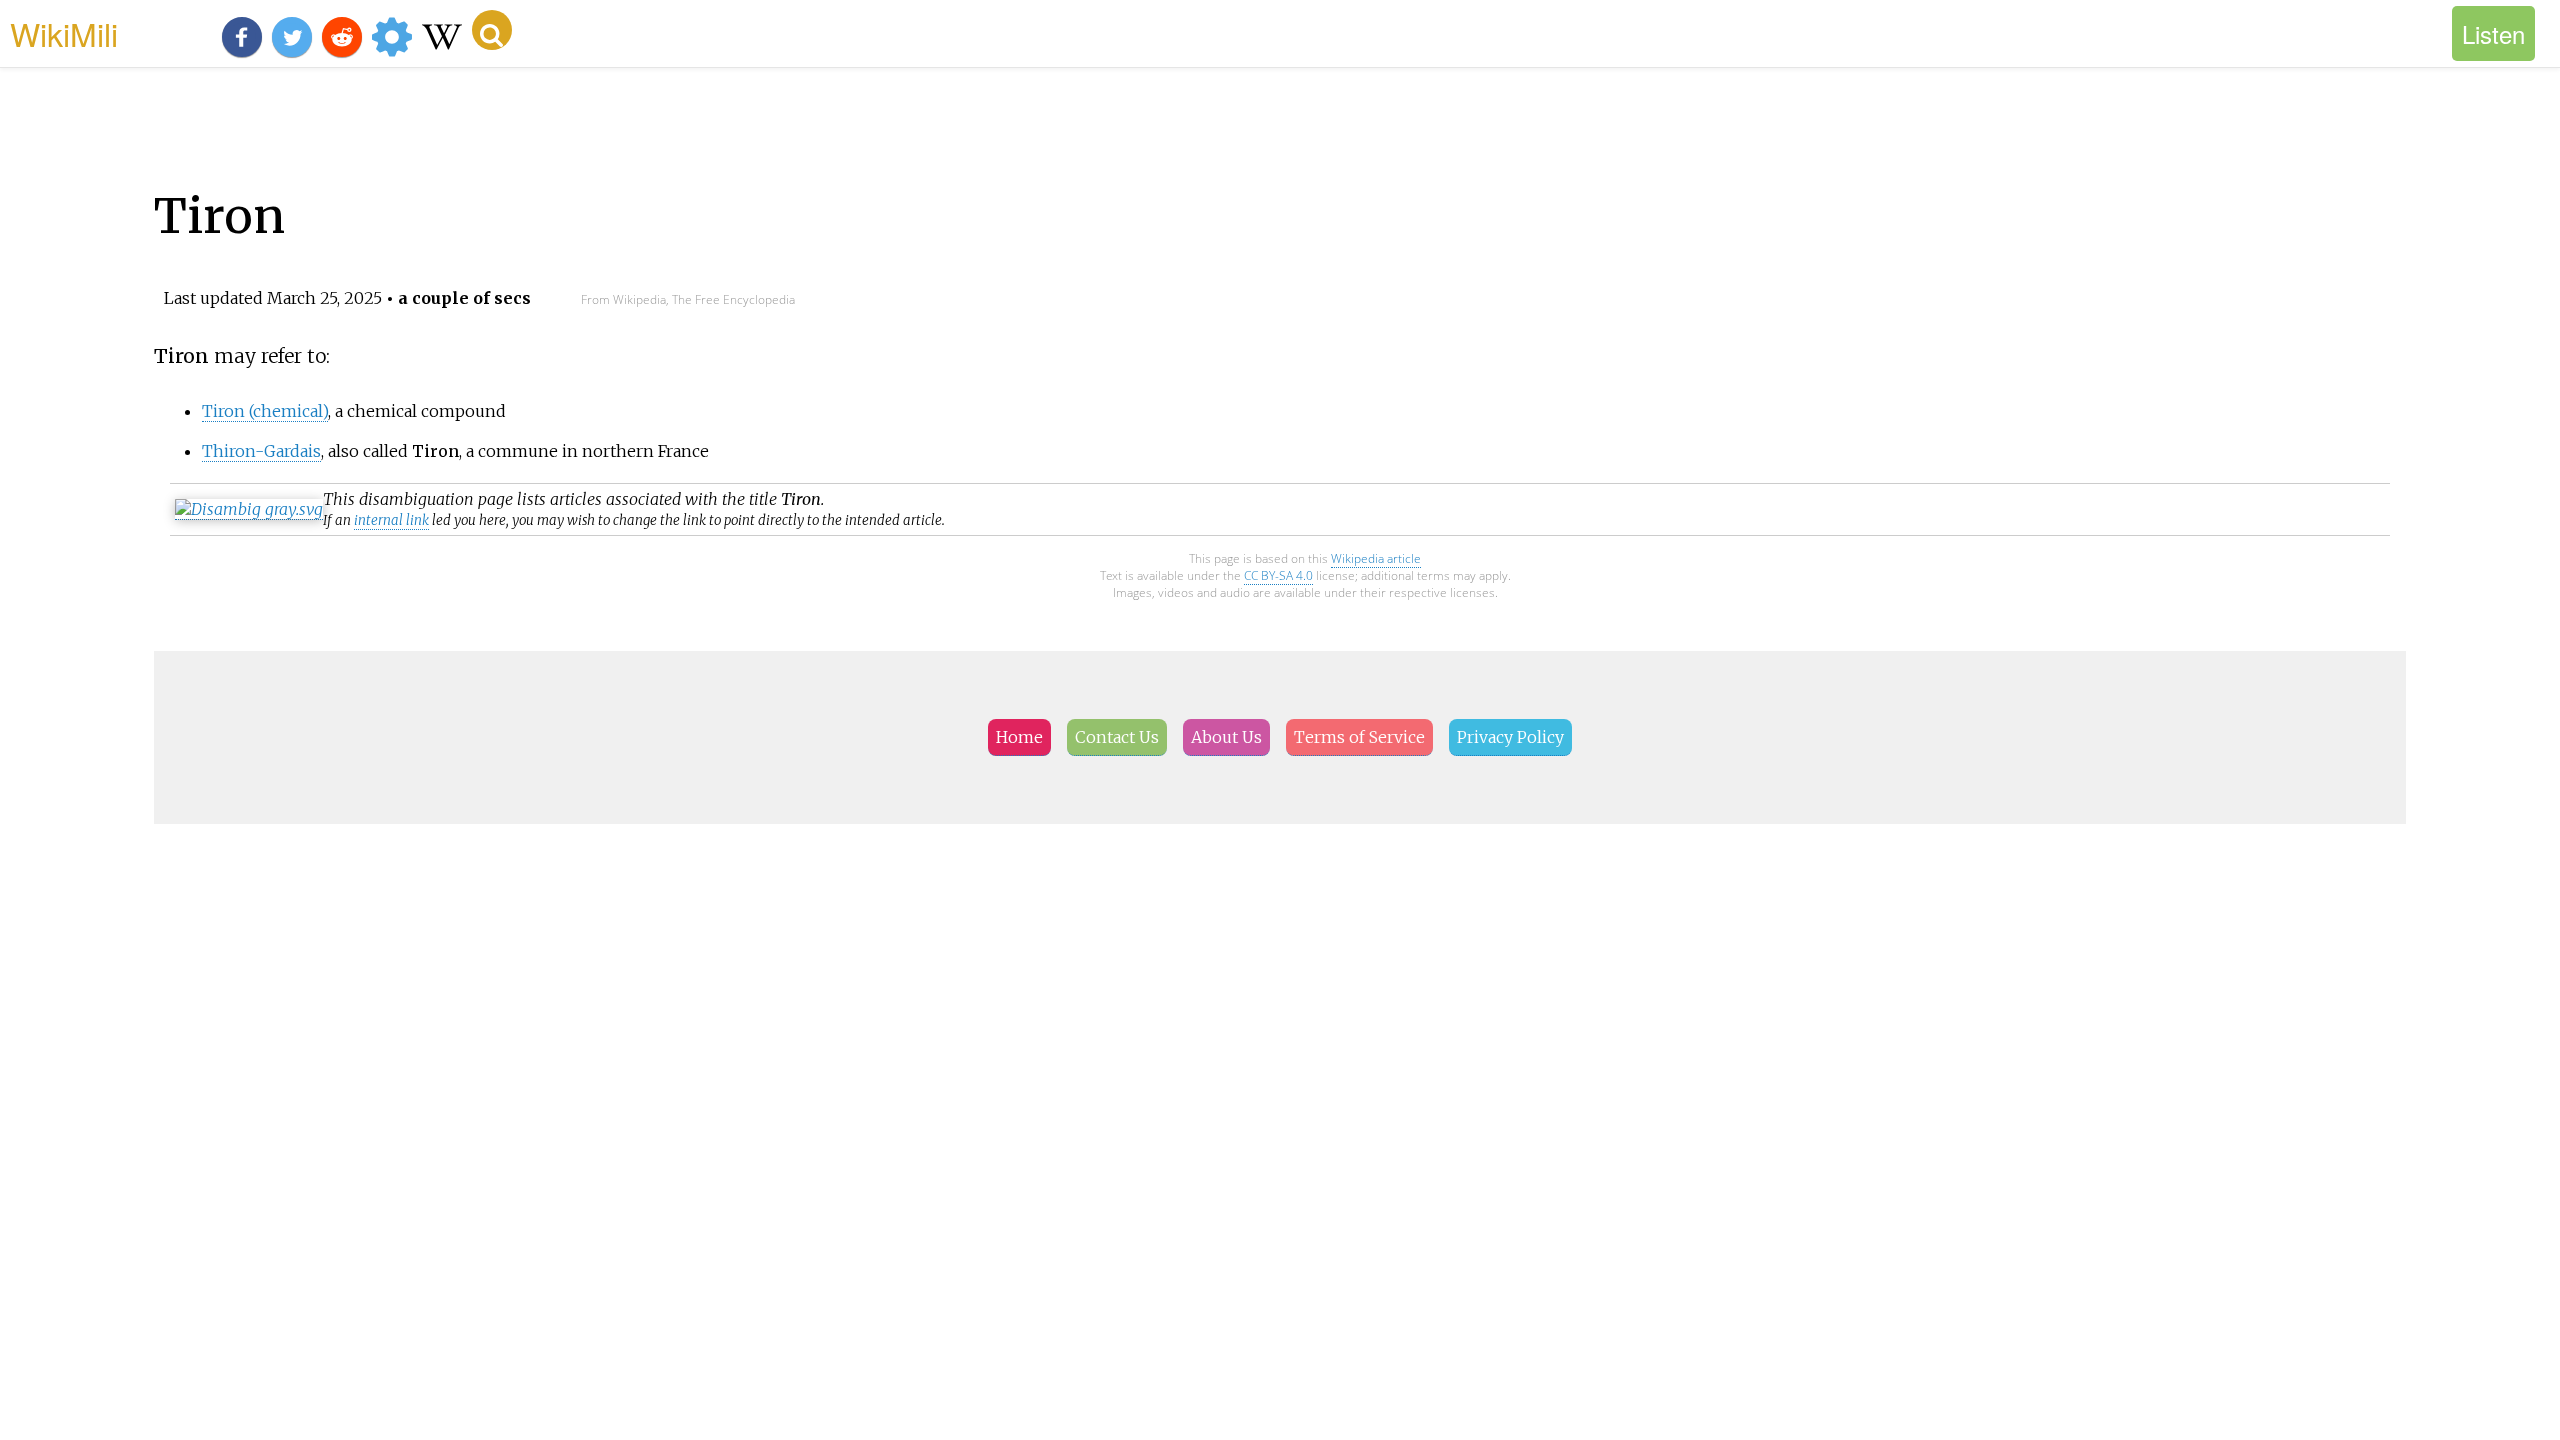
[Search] (492, 30)
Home (1019, 737)
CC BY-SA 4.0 (1278, 575)
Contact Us (1117, 737)
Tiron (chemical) (265, 411)
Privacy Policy (1510, 737)
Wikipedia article (1376, 558)
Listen (2493, 33)
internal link (391, 520)
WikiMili (64, 33)
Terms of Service (1359, 737)
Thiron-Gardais (261, 451)
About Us (1226, 737)
